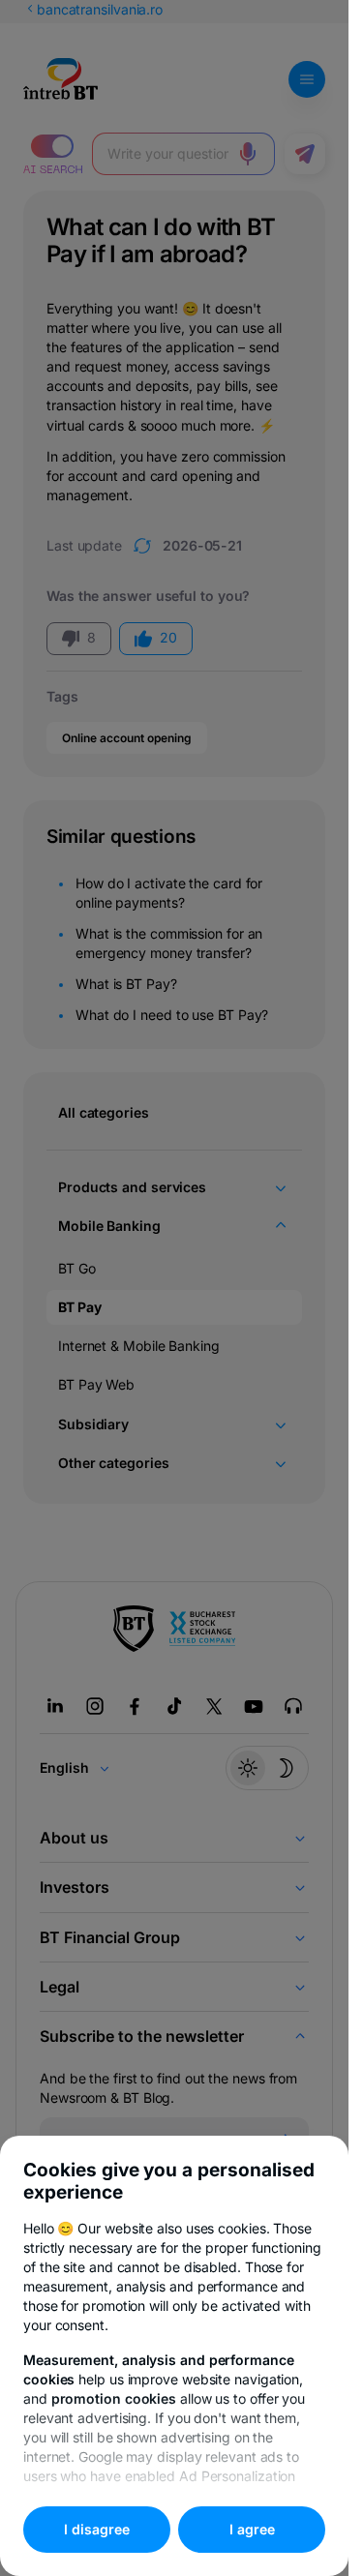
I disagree (97, 2529)
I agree (252, 2529)
